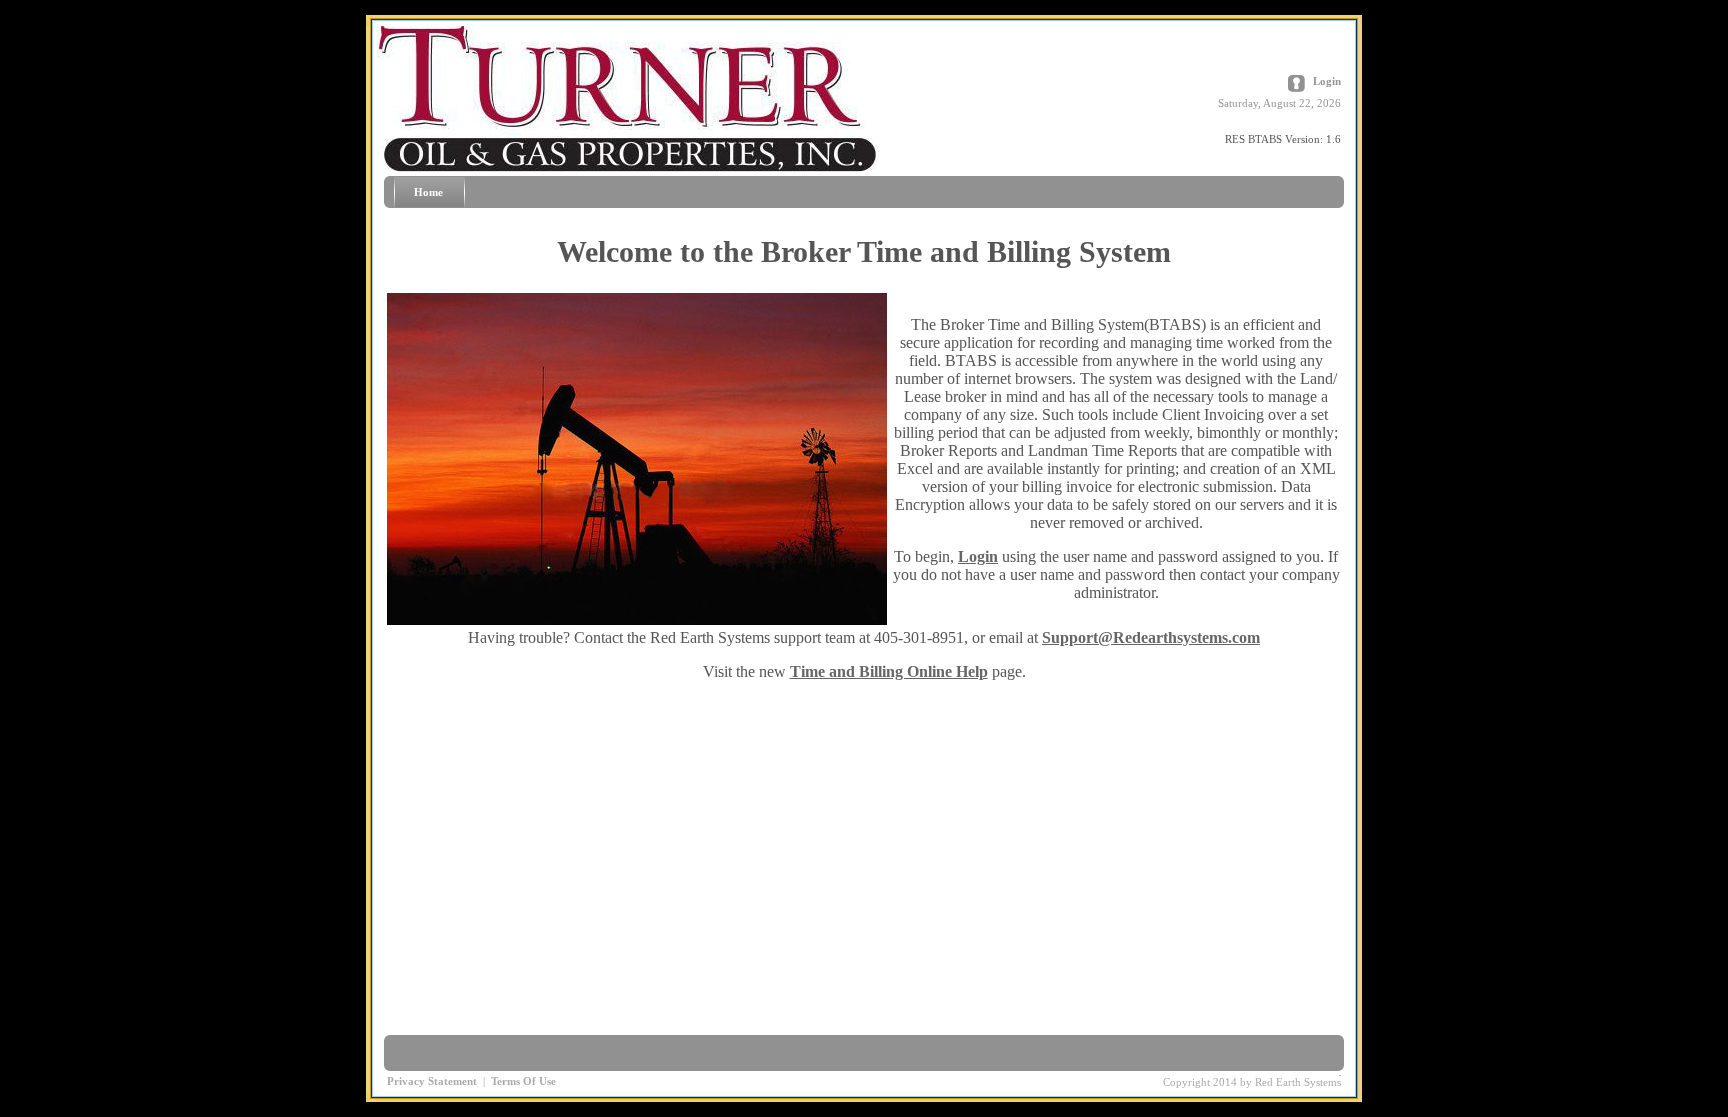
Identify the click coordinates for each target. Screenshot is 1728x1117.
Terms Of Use (523, 1081)
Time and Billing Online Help (889, 671)
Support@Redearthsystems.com (1151, 637)
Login (1327, 81)
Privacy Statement (432, 1081)
